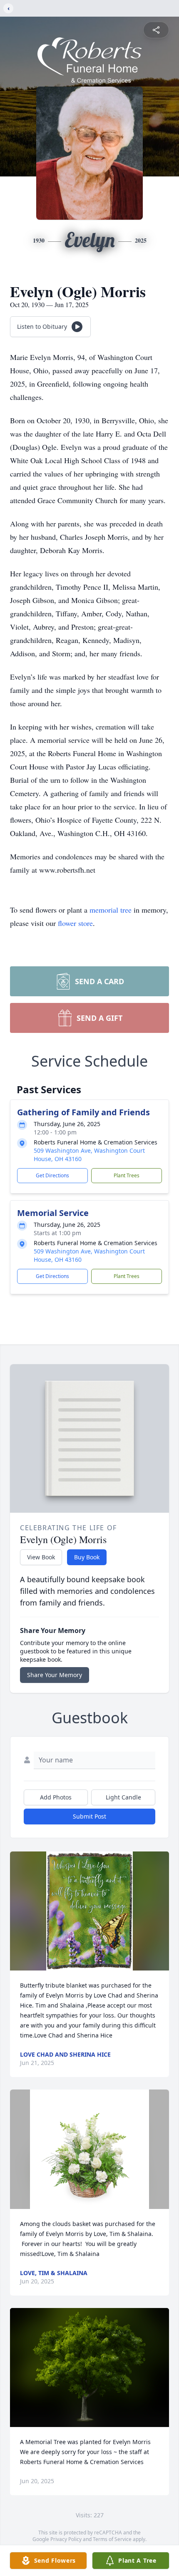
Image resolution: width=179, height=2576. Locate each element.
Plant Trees (127, 1175)
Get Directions (52, 1175)
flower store (75, 923)
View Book (41, 1557)
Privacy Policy (66, 2539)
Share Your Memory (55, 1675)
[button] (89, 1911)
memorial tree (111, 910)
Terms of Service (112, 2539)
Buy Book (87, 1557)
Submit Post (89, 1816)
